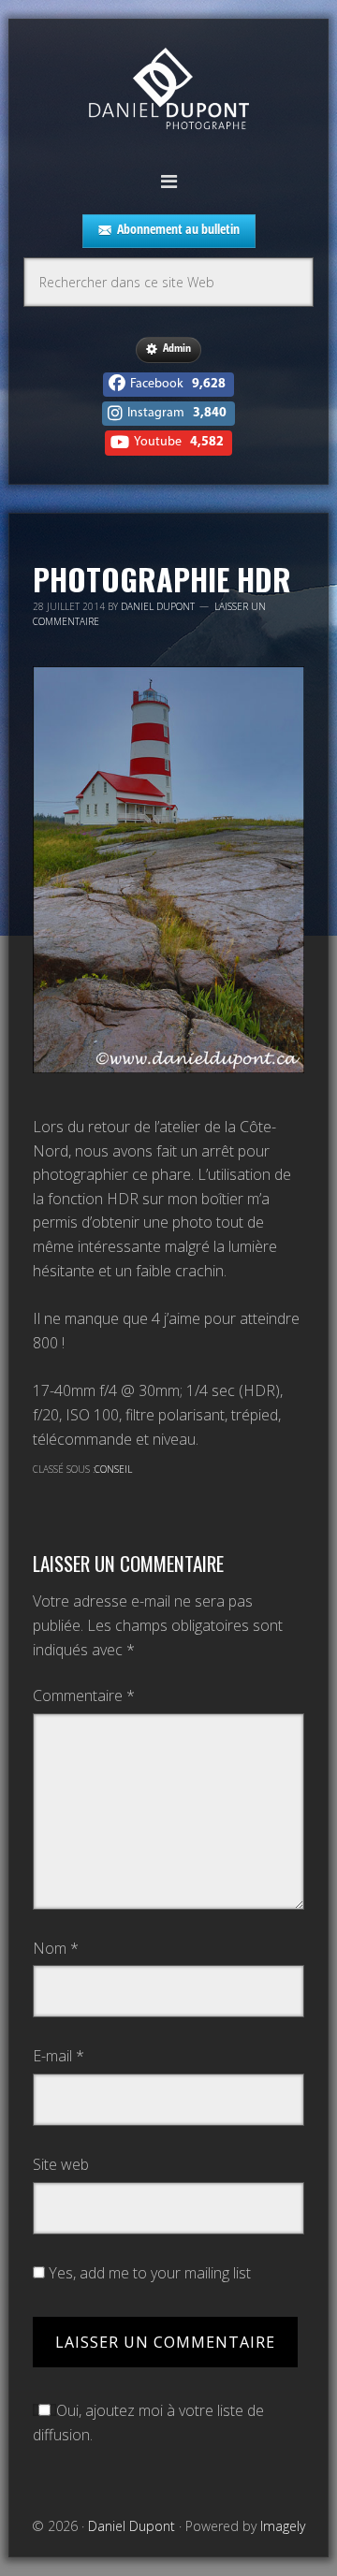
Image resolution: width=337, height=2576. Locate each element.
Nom (56, 1948)
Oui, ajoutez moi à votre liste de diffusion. (148, 2423)
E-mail (59, 2056)
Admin (177, 348)
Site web (61, 2164)
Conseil (113, 1469)
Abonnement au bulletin (178, 229)
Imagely (283, 2526)
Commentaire (84, 1696)
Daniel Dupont (168, 91)
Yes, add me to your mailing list (148, 2273)
